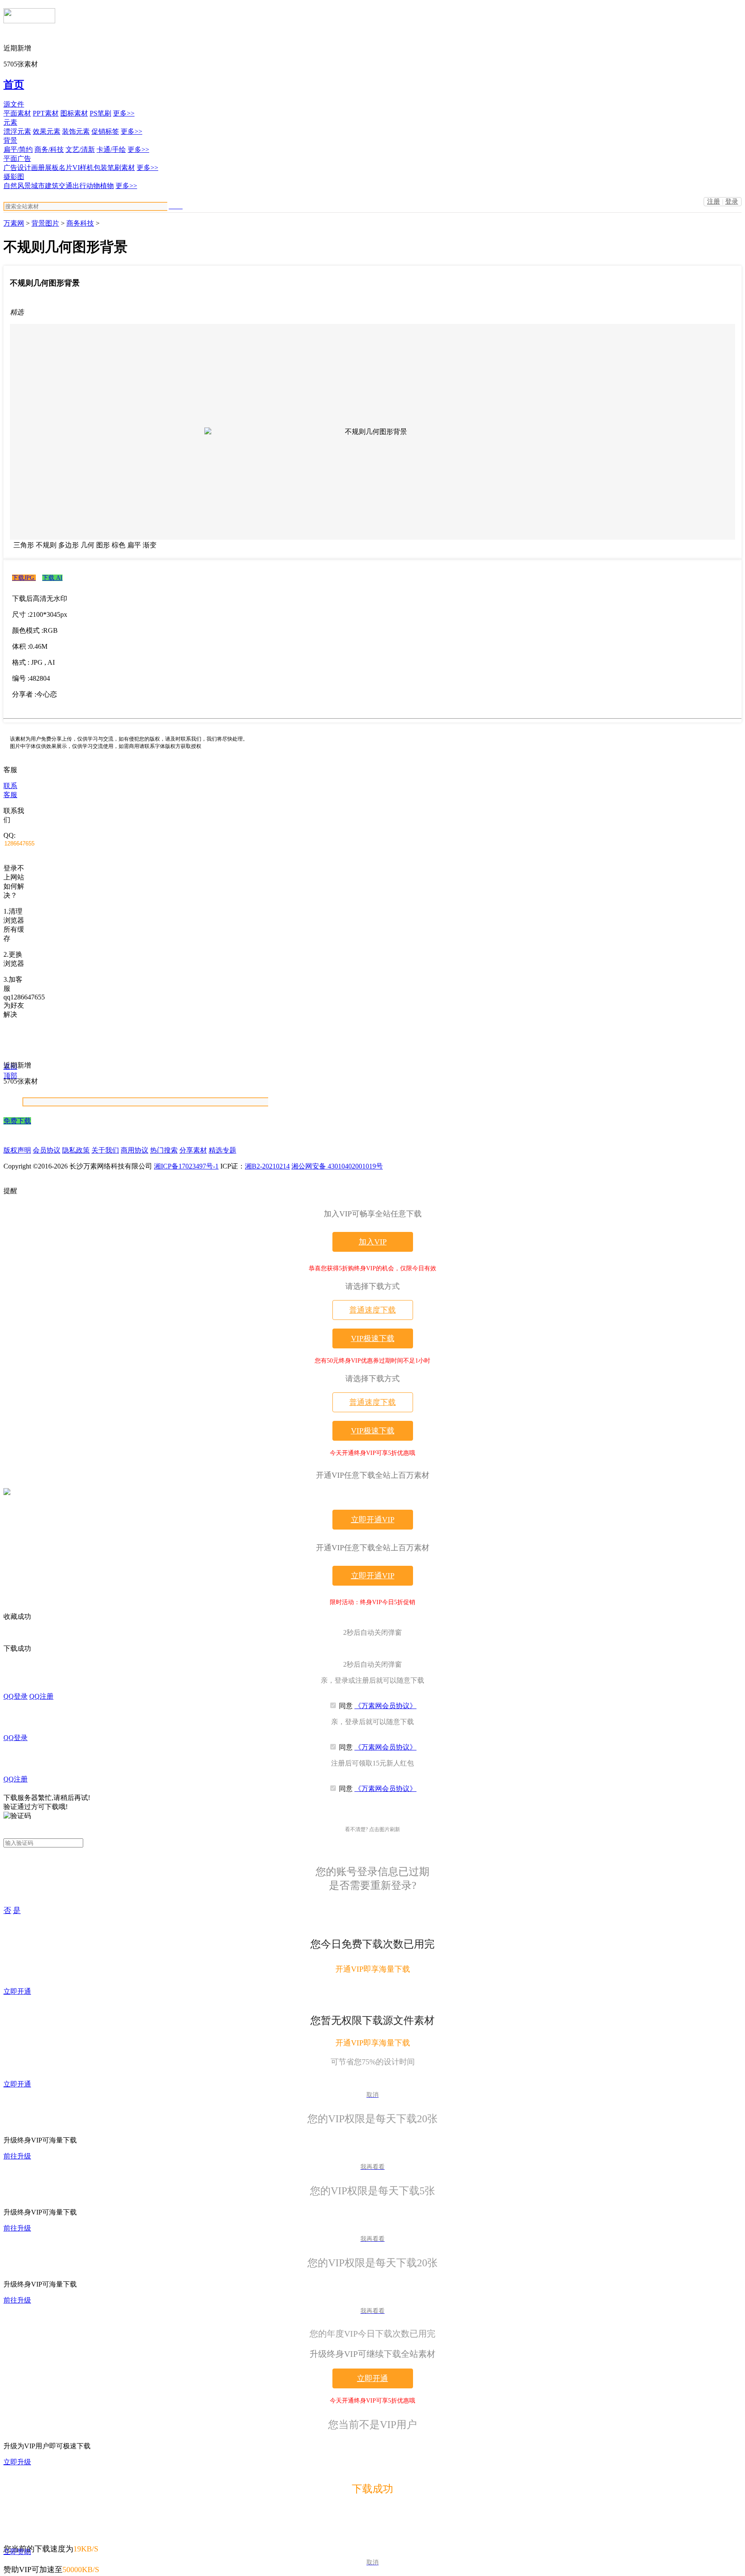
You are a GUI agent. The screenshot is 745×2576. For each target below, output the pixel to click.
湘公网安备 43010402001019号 (337, 1166)
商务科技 (80, 223)
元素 (10, 122)
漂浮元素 (17, 131)
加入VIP (373, 1242)
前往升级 (17, 2156)
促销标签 (105, 131)
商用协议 (135, 1150)
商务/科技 (49, 149)
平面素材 (17, 113)
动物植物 (100, 186)
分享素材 (193, 1150)
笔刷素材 (121, 168)
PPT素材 (46, 113)
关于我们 (105, 1150)
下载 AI (52, 578)
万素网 (14, 223)
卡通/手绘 (111, 149)
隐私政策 (76, 1150)
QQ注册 (41, 1696)
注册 (714, 201)
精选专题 (222, 1150)
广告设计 (17, 168)
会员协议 (47, 1150)
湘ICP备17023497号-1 (186, 1166)
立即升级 (17, 2462)
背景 (10, 140)
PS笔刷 (100, 113)
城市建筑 (45, 186)
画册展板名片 (52, 168)
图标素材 (74, 113)
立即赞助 (17, 2552)
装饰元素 (76, 131)
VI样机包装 (90, 168)
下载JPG (24, 578)
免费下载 (17, 1121)
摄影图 (14, 177)
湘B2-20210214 (267, 1166)
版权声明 (17, 1150)
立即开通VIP (373, 1520)
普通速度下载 (372, 1310)
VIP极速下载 (373, 1338)
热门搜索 (164, 1150)
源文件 (14, 104)
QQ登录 (16, 1696)
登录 (732, 201)
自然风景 (17, 186)
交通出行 (72, 186)
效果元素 (47, 131)
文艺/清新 (80, 149)
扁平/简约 (18, 149)
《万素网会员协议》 (385, 1706)
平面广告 (17, 159)
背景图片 (45, 223)
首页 (14, 85)
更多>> (124, 113)
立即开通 (17, 1991)
